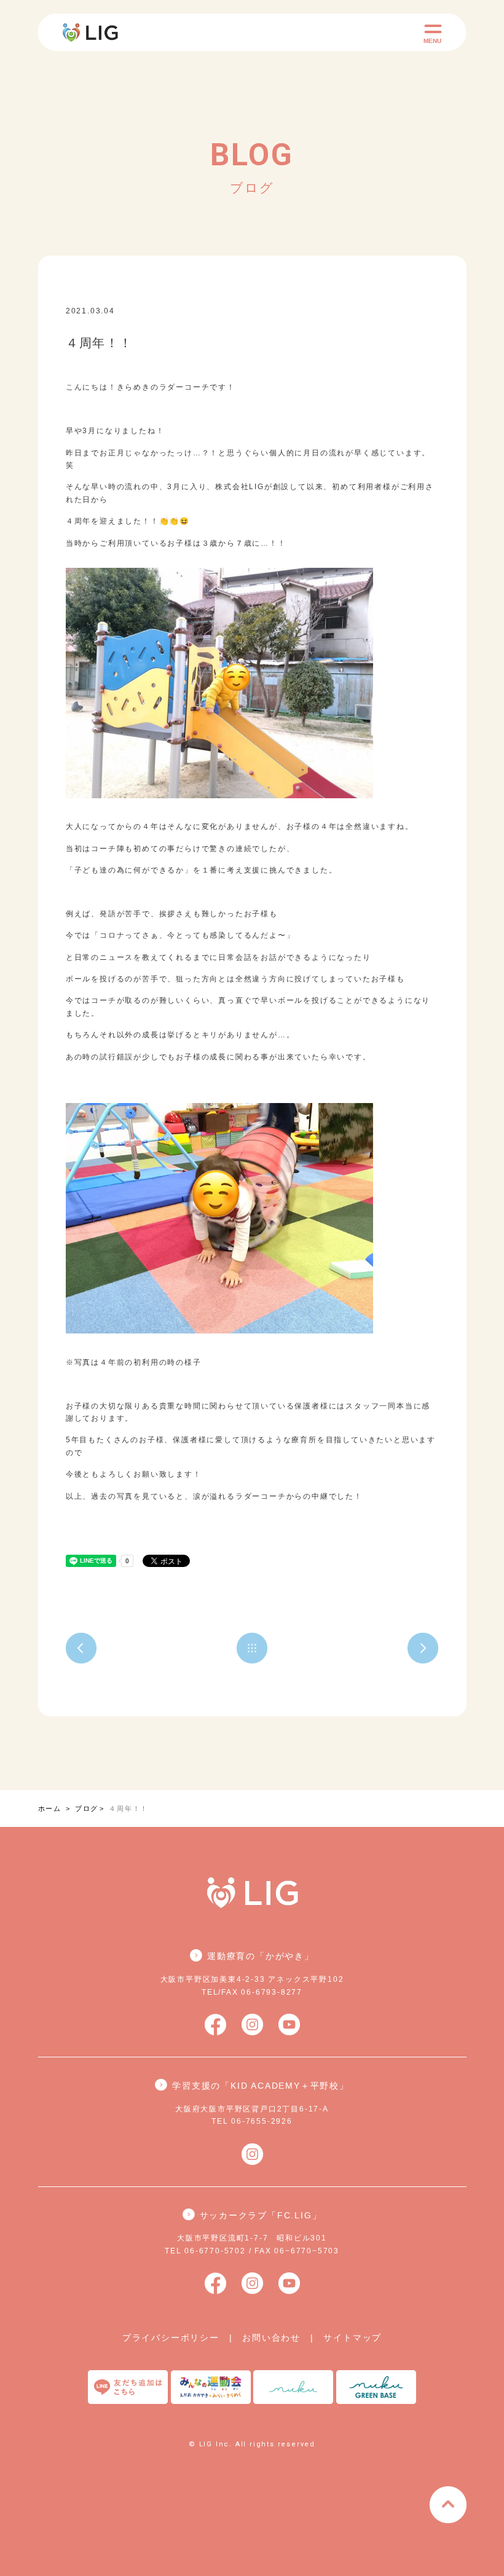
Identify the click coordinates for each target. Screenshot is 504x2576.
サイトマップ (352, 2338)
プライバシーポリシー (171, 2338)
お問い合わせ (271, 2338)
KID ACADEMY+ (161, 311)
